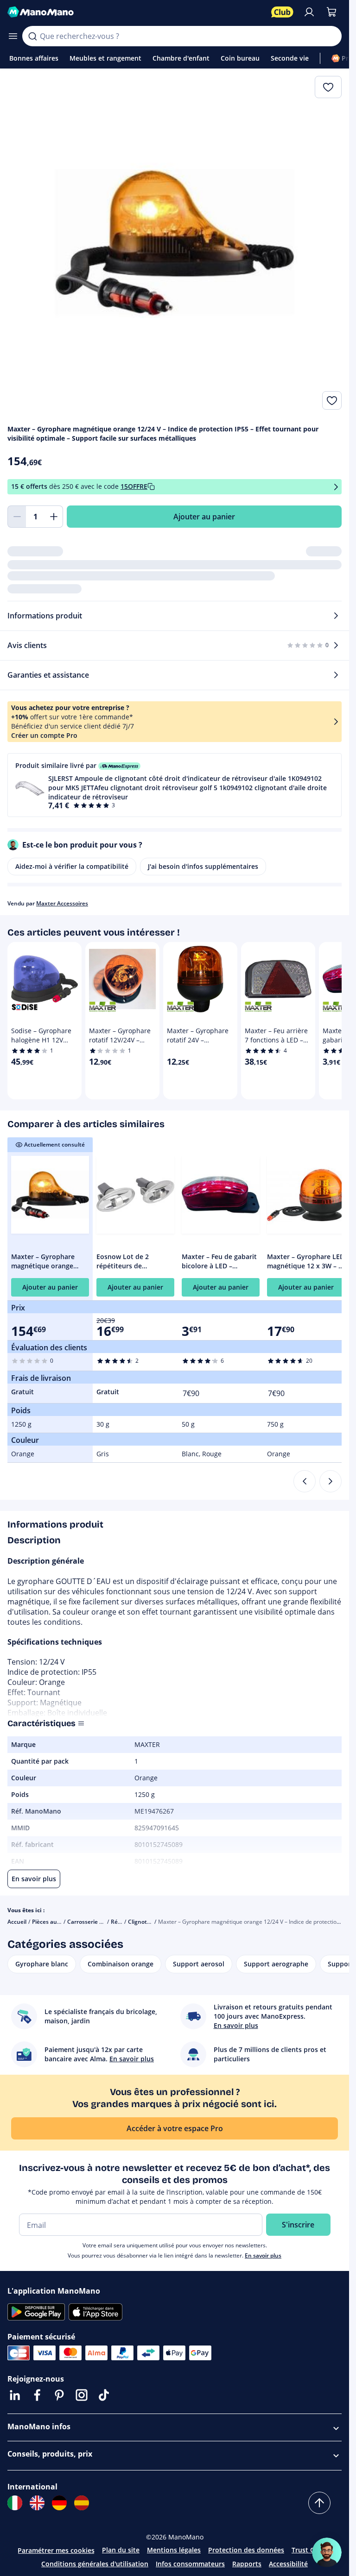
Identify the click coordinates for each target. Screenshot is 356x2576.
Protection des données (246, 2550)
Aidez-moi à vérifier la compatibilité (72, 866)
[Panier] (331, 12)
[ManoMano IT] (15, 2503)
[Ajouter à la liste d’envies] (332, 400)
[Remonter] (319, 2503)
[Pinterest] (59, 2395)
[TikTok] (104, 2395)
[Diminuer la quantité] (17, 517)
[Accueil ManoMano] (136, 12)
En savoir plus (263, 2255)
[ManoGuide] (327, 2552)
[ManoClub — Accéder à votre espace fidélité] (282, 12)
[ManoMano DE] (59, 2503)
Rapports (247, 2564)
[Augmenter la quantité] (54, 517)
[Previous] (305, 1481)
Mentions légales (174, 2550)
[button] (175, 785)
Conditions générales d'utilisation (95, 2564)
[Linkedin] (15, 2395)
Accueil (17, 1922)
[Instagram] (82, 2395)
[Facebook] (37, 2395)
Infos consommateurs (190, 2564)
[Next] (331, 1481)
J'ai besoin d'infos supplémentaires (203, 866)
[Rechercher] (32, 36)
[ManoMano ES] (82, 2503)
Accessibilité (288, 2564)
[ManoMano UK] (37, 2503)
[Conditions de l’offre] (336, 487)
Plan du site (121, 2550)
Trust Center (311, 2550)
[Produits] (13, 36)
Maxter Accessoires (62, 903)
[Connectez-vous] (309, 12)
